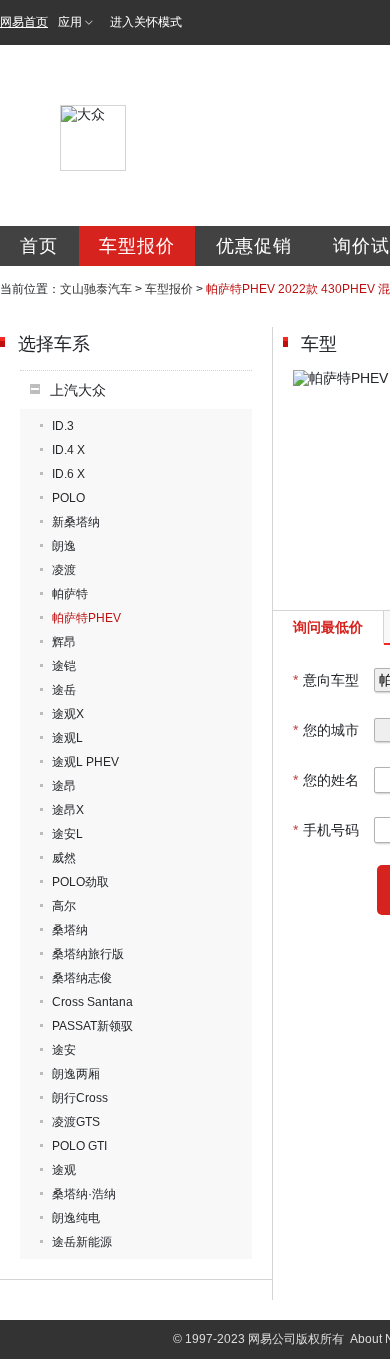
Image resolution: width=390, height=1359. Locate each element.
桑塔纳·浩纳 (84, 1194)
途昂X (68, 810)
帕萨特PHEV (86, 618)
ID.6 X (68, 474)
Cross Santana (92, 1002)
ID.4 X (68, 450)
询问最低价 (328, 627)
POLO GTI (79, 1146)
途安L (67, 834)
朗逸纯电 (76, 1218)
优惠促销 (254, 246)
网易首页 (24, 22)
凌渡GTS (76, 1122)
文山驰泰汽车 (96, 289)
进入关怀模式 (146, 22)
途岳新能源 (82, 1242)
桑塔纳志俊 (82, 978)
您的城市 (326, 730)
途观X (68, 714)
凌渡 (64, 570)
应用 (70, 22)
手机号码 (326, 830)
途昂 (64, 786)
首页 (39, 246)
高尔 (64, 906)
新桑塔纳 (76, 522)
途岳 (64, 690)
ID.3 (63, 426)
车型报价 (137, 246)
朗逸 (64, 546)
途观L (67, 738)
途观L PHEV (85, 762)
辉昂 (64, 642)
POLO (68, 498)
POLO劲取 (80, 882)
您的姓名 (326, 780)
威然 (64, 858)
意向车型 (326, 680)
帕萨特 (70, 594)
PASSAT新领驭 (92, 1026)
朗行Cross (80, 1098)
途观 (64, 1170)
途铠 (64, 666)
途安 (64, 1050)
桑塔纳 (70, 930)
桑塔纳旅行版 (88, 954)
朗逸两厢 (76, 1074)
